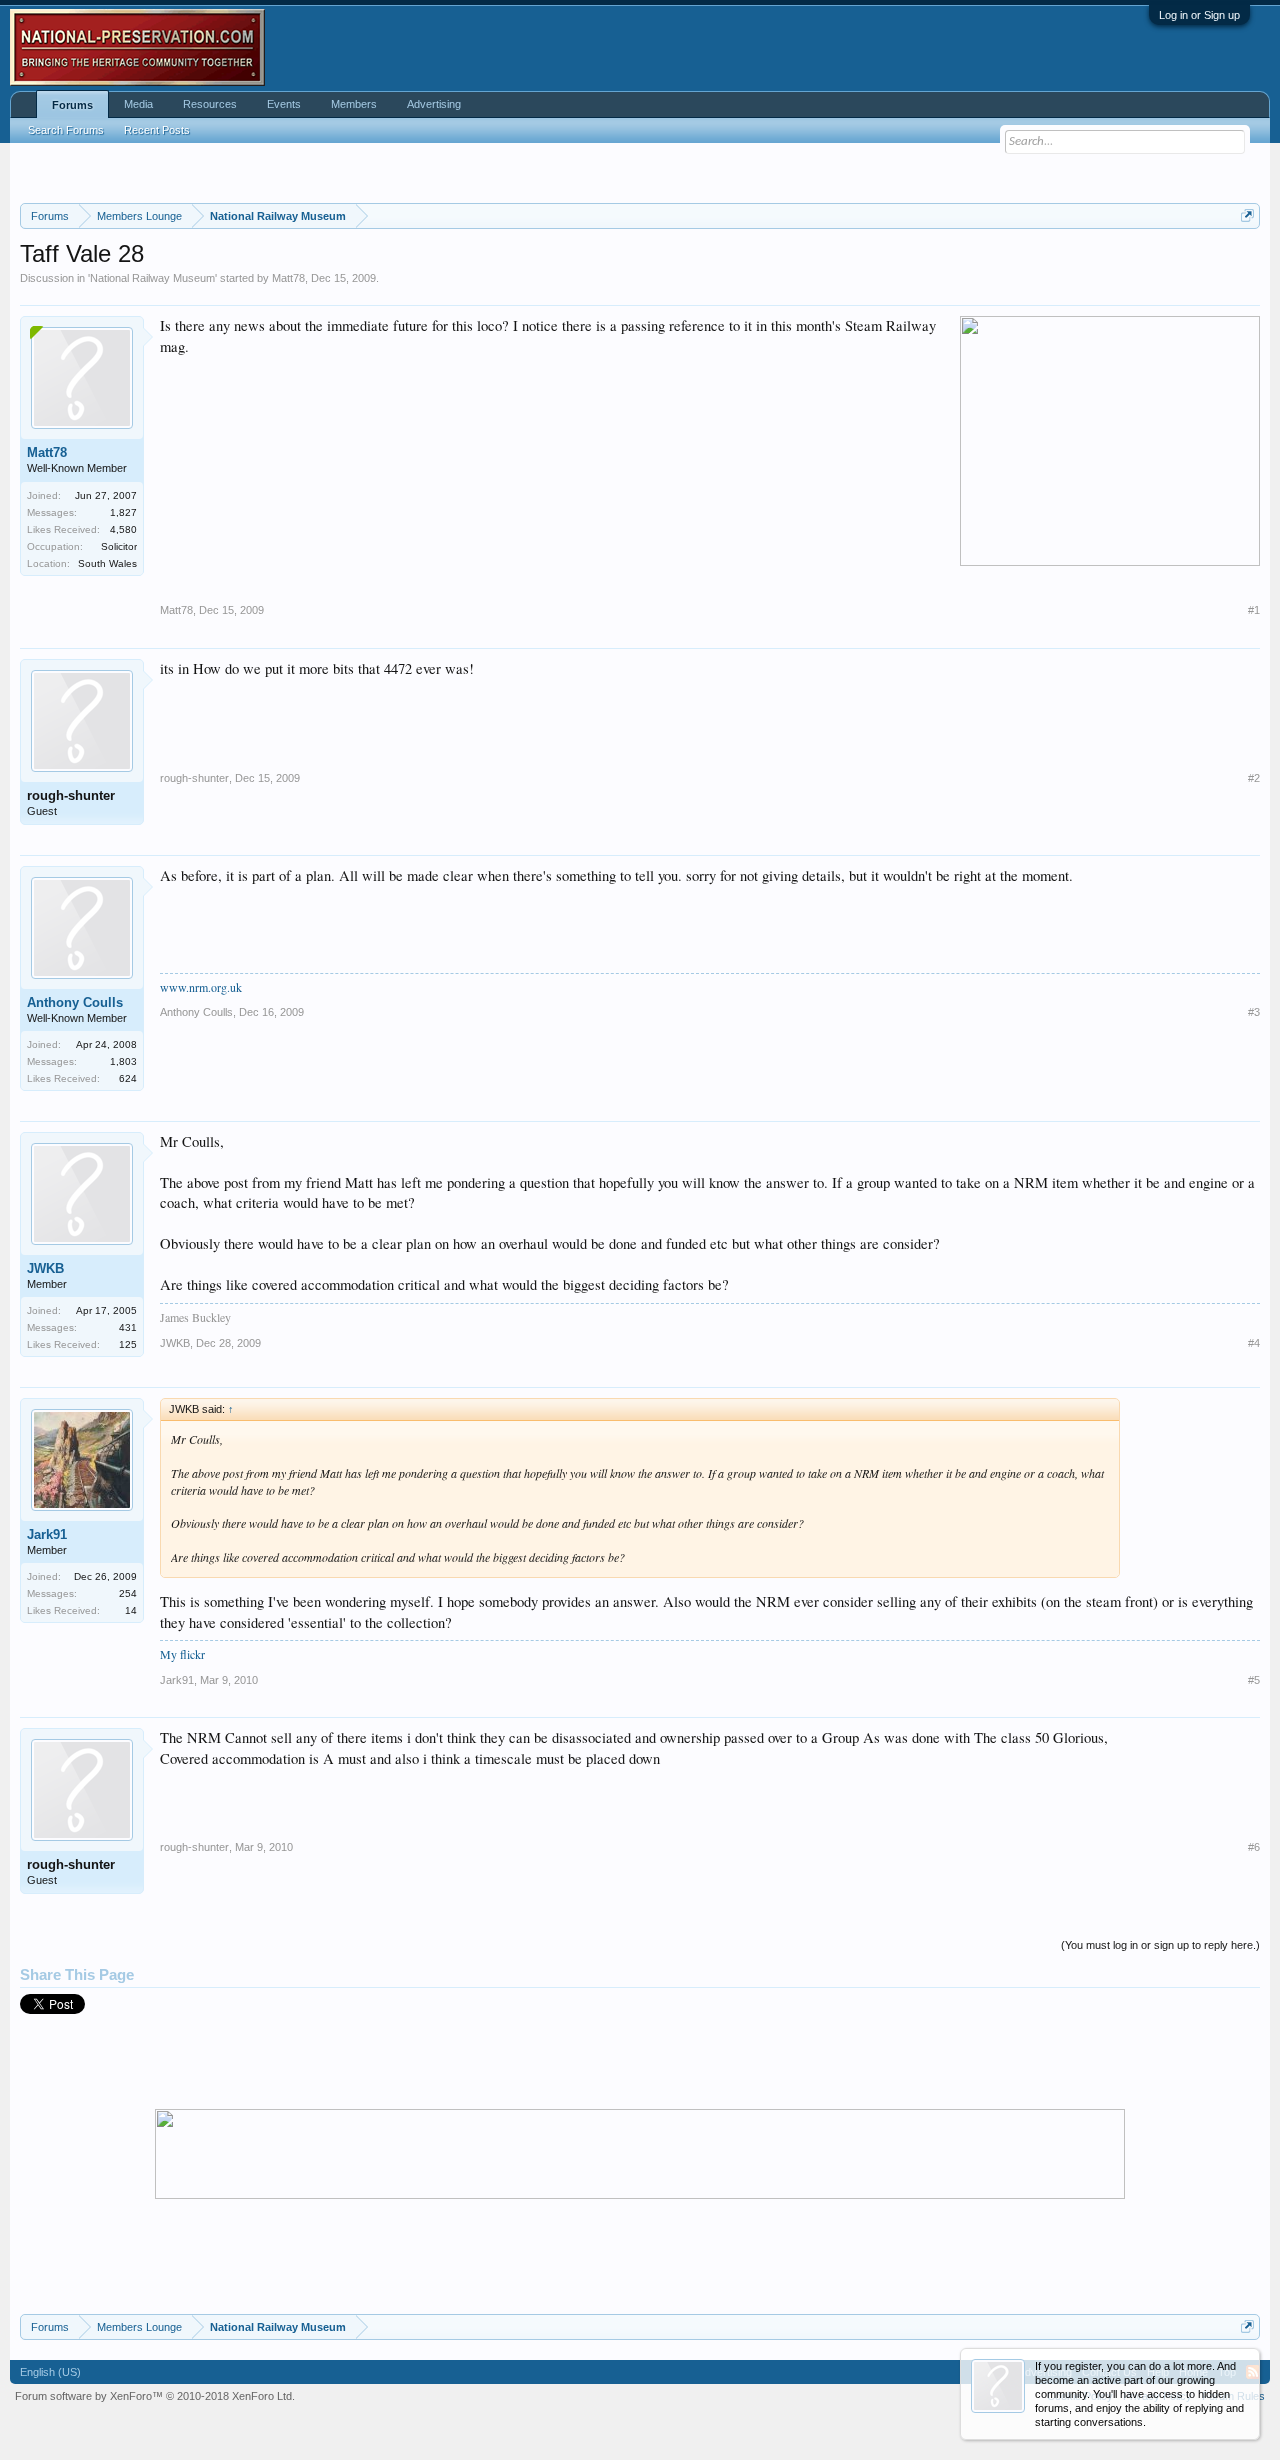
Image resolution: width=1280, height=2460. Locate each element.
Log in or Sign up (1199, 15)
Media (138, 104)
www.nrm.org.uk (201, 987)
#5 (1254, 1680)
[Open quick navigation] (1247, 215)
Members (354, 104)
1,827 (123, 512)
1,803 (123, 1061)
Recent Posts (157, 130)
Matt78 (288, 278)
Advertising (434, 104)
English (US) (50, 2372)
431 (128, 1327)
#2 (1254, 778)
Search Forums (66, 130)
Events (284, 104)
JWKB (45, 1268)
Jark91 (47, 1534)
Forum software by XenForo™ (155, 2396)
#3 (1254, 1012)
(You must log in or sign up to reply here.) (1160, 1945)
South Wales (107, 563)
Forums (72, 105)
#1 (1254, 610)
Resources (210, 104)
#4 (1254, 1343)
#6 (1254, 1847)
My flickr (182, 1654)
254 (128, 1593)
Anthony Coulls (75, 1002)
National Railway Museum (152, 278)
